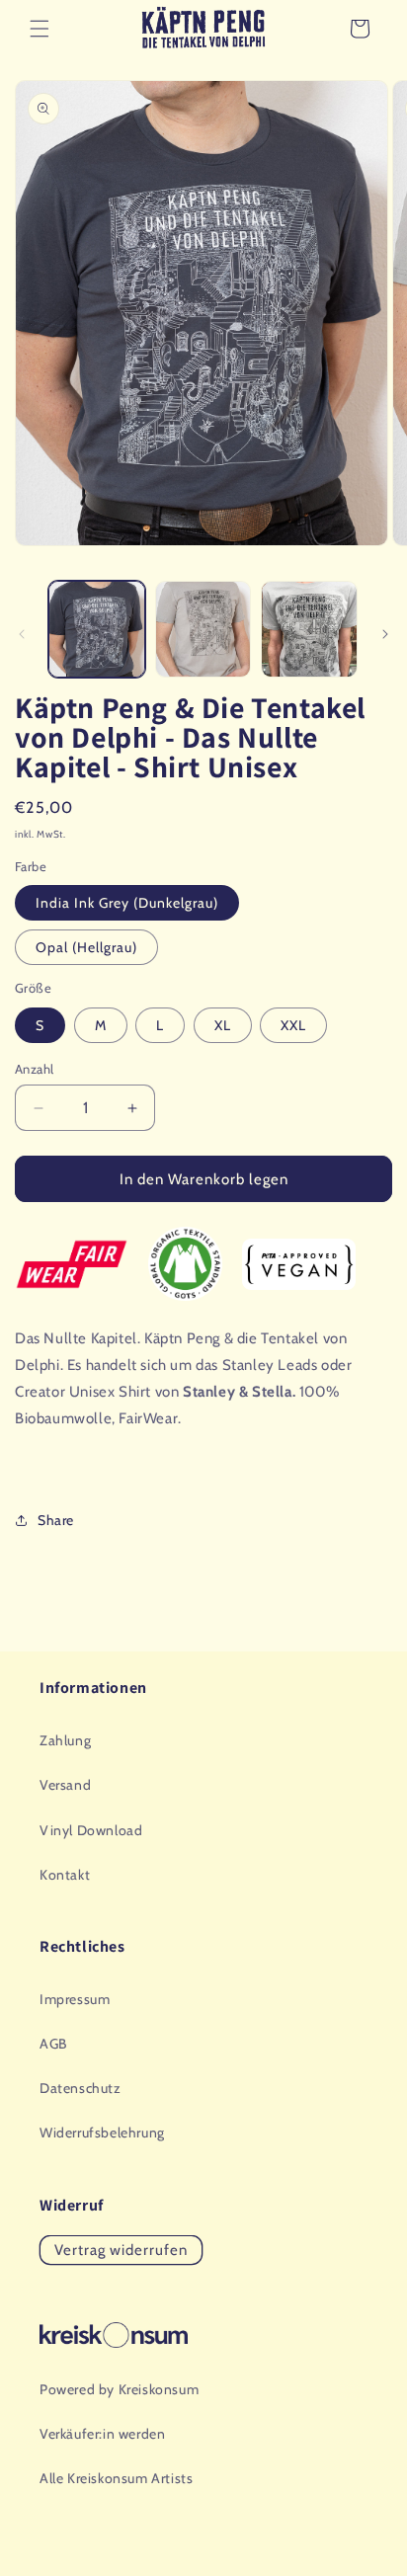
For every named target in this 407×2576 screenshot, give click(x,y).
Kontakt (65, 1875)
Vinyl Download (91, 1830)
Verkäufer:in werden (102, 2434)
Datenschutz (81, 2088)
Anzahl (34, 1069)
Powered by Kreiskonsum (119, 2389)
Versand (65, 1785)
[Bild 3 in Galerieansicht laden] (309, 629)
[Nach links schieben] (22, 634)
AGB (53, 2044)
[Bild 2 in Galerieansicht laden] (203, 629)
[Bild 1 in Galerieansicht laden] (97, 629)
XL (223, 1025)
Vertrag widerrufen (121, 2250)
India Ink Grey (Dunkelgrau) (127, 903)
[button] (40, 29)
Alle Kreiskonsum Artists (116, 2478)
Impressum (75, 1999)
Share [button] (56, 1520)
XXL (293, 1025)
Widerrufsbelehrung (102, 2133)
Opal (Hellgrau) (86, 947)
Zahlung (65, 1740)
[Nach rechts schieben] (385, 634)
